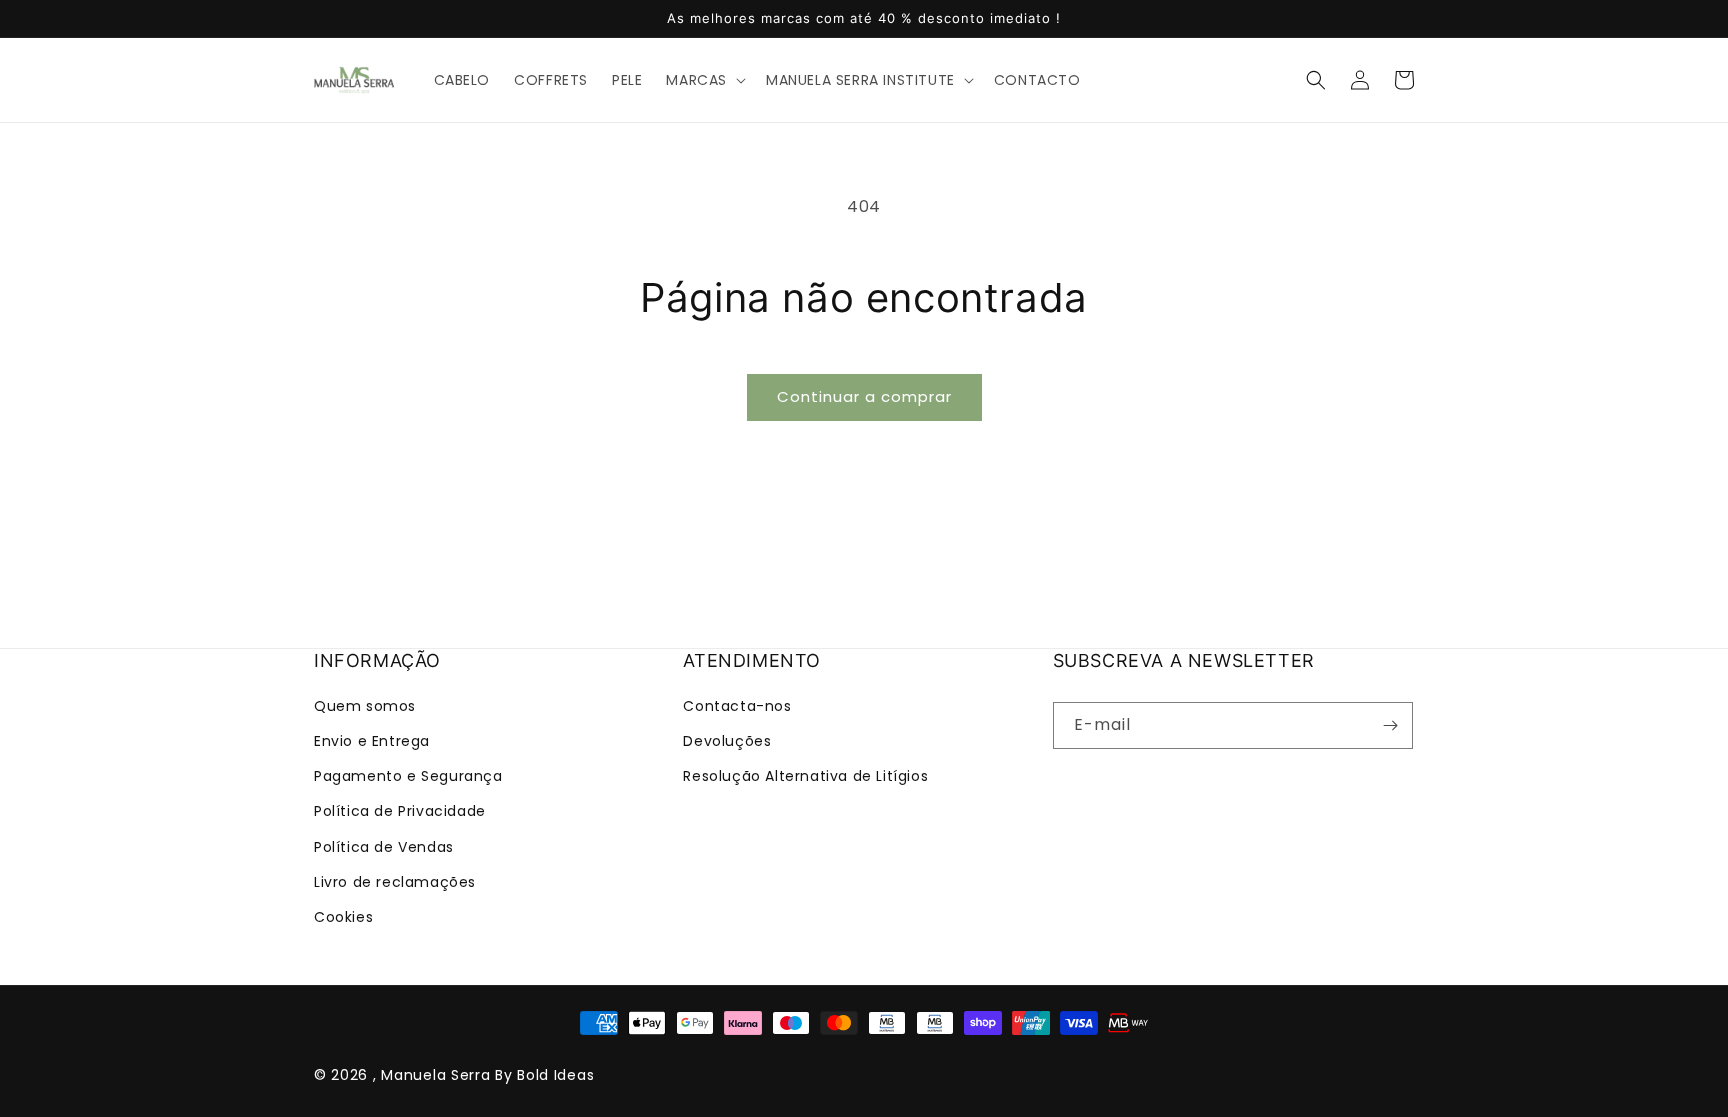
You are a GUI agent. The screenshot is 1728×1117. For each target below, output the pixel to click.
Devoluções (727, 741)
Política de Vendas (384, 847)
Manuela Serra (435, 1075)
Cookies (343, 917)
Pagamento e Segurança (408, 776)
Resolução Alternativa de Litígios (805, 776)
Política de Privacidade (400, 811)
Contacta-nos (737, 706)
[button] (704, 80)
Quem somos (365, 706)
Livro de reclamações (395, 882)
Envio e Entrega (372, 741)
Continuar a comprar (864, 396)
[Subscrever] (1390, 725)
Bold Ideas (555, 1075)
